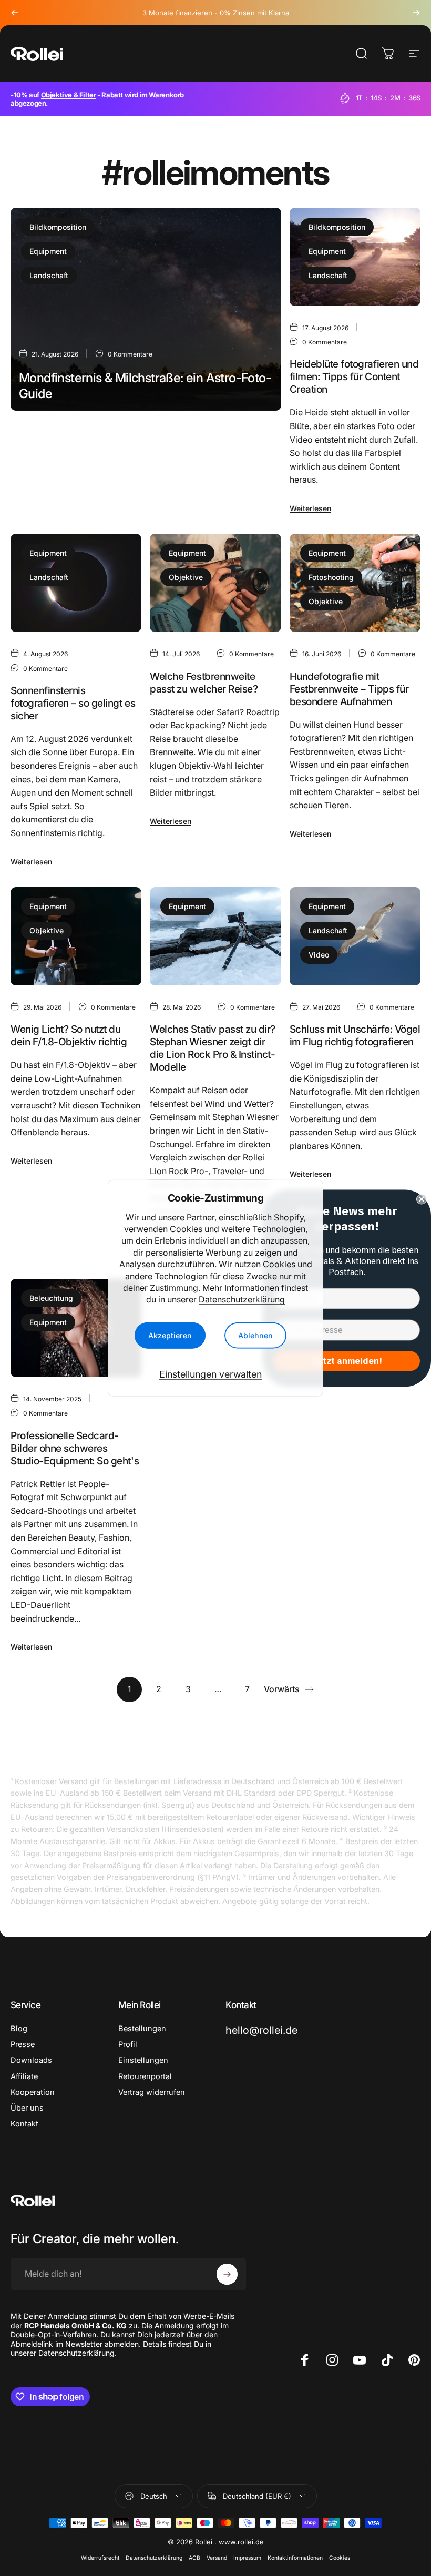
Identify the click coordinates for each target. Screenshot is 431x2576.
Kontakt (24, 2124)
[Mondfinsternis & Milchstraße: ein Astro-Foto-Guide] (146, 309)
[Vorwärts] (416, 13)
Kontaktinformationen (295, 2558)
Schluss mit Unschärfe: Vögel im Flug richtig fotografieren (355, 1035)
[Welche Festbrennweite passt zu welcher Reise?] (215, 583)
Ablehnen (255, 1335)
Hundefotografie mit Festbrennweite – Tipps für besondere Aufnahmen (349, 689)
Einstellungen (143, 2060)
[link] (261, 2030)
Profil (128, 2044)
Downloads (31, 2060)
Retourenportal (145, 2076)
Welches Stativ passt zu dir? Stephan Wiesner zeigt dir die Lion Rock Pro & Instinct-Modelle (213, 1048)
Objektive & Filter (69, 95)
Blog (19, 2029)
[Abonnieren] (227, 2274)
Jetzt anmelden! (347, 1361)
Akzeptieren (170, 1335)
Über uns (27, 2108)
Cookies (340, 2558)
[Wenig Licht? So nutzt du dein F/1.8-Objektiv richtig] (76, 936)
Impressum (247, 2558)
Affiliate (24, 2076)
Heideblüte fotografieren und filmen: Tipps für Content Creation (354, 376)
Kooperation (33, 2092)
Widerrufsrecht (100, 2558)
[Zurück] (15, 13)
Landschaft (49, 275)
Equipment (48, 251)
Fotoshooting (331, 577)
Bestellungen (142, 2029)
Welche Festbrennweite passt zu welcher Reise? (204, 683)
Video (319, 955)
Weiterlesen (40, 487)
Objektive (186, 577)
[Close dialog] (422, 1199)
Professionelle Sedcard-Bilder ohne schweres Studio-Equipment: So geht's (75, 1448)
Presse (23, 2044)
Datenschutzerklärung (242, 1299)
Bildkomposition (58, 227)
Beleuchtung (51, 1298)
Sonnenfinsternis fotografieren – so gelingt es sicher (73, 703)
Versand (217, 2558)
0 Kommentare (130, 354)
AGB (194, 2558)
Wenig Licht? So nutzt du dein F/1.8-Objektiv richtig (69, 1035)
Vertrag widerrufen (152, 2092)
